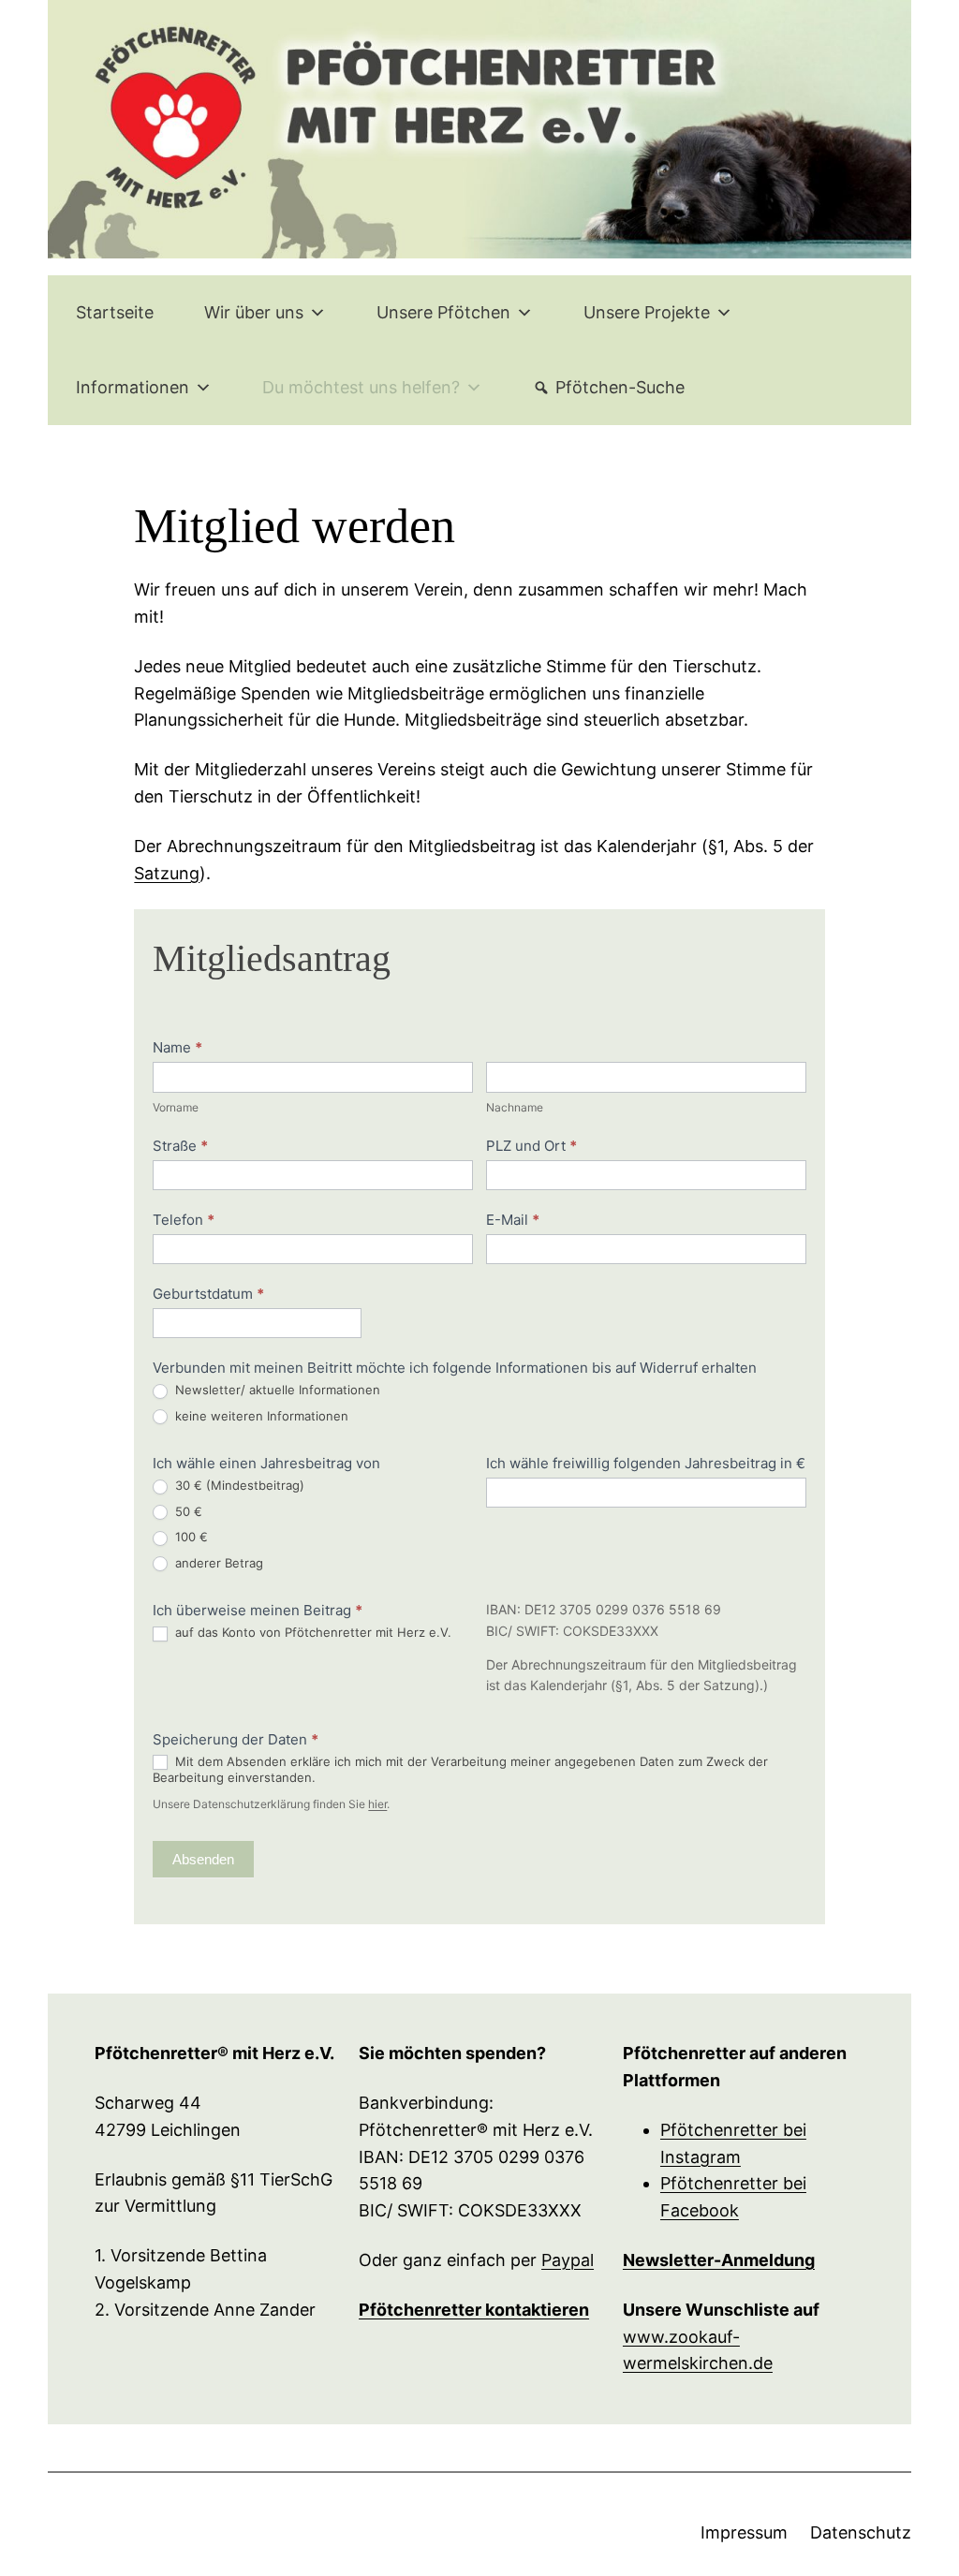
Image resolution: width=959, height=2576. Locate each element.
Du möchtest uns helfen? (361, 387)
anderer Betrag (217, 1563)
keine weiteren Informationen (260, 1416)
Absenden (203, 1859)
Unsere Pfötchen (443, 312)
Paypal (568, 2260)
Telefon (184, 1220)
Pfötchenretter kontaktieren (474, 2310)
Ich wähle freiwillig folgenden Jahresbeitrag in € (646, 1463)
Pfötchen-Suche (620, 387)
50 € (187, 1511)
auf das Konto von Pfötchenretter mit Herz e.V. (311, 1632)
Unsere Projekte (647, 312)
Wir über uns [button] (254, 312)
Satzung (167, 873)
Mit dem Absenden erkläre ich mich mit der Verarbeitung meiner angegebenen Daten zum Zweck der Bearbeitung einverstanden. (460, 1769)
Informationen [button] (133, 387)
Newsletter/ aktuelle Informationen (276, 1390)
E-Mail (513, 1220)
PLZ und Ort (531, 1146)
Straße (180, 1146)
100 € (190, 1537)
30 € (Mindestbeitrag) (238, 1485)
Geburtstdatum (208, 1294)
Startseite (115, 312)
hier (377, 1804)
